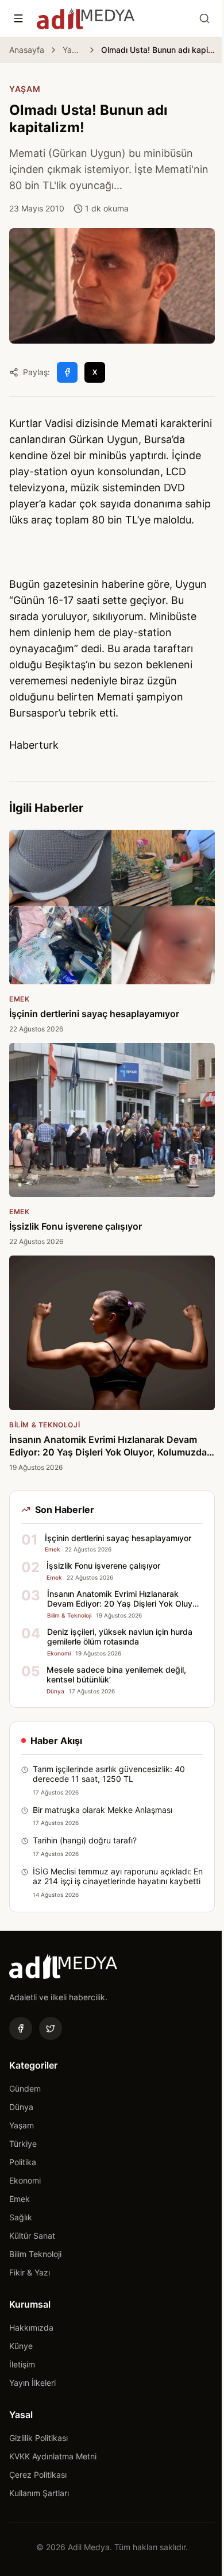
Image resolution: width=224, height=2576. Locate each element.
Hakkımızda (31, 2327)
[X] (51, 2028)
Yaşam (73, 50)
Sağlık (21, 2217)
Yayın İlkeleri (32, 2383)
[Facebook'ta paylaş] (67, 372)
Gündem (25, 2088)
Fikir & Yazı (30, 2272)
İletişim (22, 2364)
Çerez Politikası (38, 2475)
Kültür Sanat (32, 2236)
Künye (21, 2346)
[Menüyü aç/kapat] (18, 18)
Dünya (21, 2107)
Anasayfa (27, 50)
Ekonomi (25, 2180)
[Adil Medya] (86, 18)
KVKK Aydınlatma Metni (53, 2456)
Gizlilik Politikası (38, 2438)
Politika (23, 2162)
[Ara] (204, 18)
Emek (20, 2199)
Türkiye (23, 2144)
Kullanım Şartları (39, 2493)
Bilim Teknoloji (35, 2254)
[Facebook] (21, 2028)
